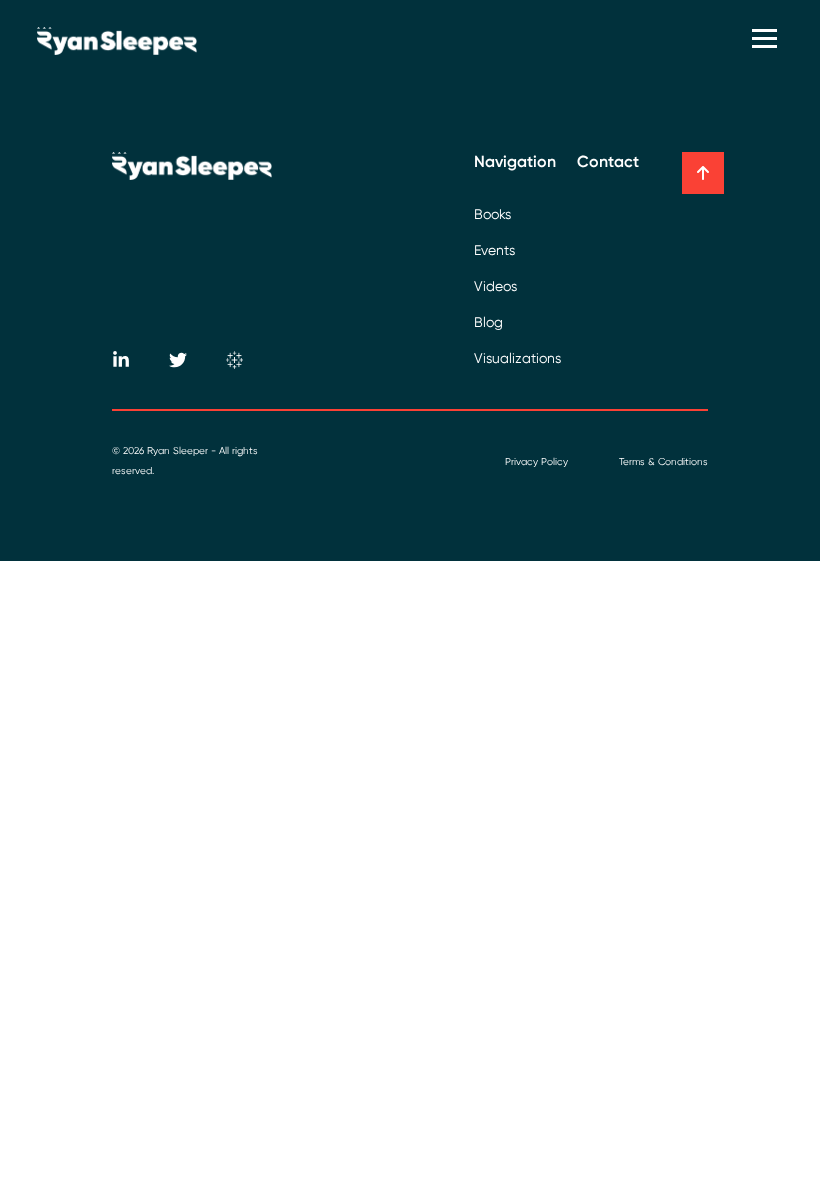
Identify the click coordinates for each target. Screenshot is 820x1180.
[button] (703, 173)
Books (492, 214)
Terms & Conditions (663, 461)
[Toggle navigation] (767, 40)
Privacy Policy (536, 461)
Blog (488, 322)
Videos (495, 286)
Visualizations (517, 358)
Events (494, 250)
